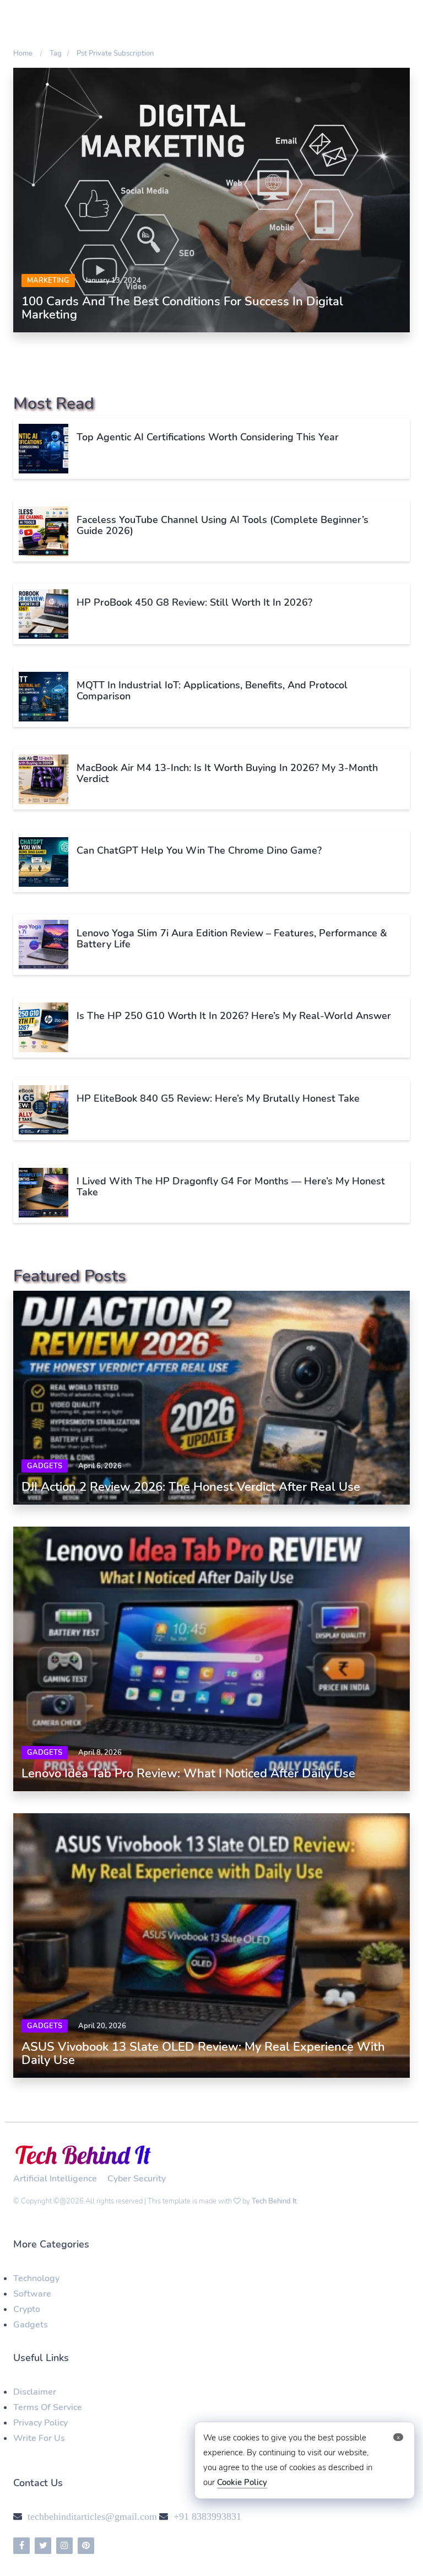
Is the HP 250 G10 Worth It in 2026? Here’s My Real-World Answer (234, 1016)
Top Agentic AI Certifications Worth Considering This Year (208, 437)
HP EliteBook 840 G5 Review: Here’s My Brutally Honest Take (218, 1098)
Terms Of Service (48, 2407)
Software (32, 2294)
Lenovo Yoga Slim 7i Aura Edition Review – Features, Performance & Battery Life (232, 939)
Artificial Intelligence (55, 2179)
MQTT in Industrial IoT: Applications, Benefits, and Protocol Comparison (212, 691)
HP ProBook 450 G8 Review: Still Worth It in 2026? (194, 602)
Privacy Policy (40, 2423)
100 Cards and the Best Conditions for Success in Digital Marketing (182, 308)
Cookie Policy (242, 2482)
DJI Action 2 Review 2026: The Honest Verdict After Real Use (191, 1487)
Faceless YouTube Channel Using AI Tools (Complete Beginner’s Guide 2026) (223, 525)
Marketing (48, 281)
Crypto (27, 2309)
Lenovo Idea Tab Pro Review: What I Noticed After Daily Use (188, 1774)
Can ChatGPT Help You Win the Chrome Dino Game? (199, 850)
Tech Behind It (274, 2201)
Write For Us (39, 2438)
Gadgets (45, 1466)
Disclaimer (35, 2392)
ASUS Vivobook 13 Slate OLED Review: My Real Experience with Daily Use (203, 2054)
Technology (36, 2278)
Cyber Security (137, 2179)
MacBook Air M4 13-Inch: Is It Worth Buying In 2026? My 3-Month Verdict (227, 773)
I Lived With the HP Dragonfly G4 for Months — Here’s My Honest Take (231, 1187)
